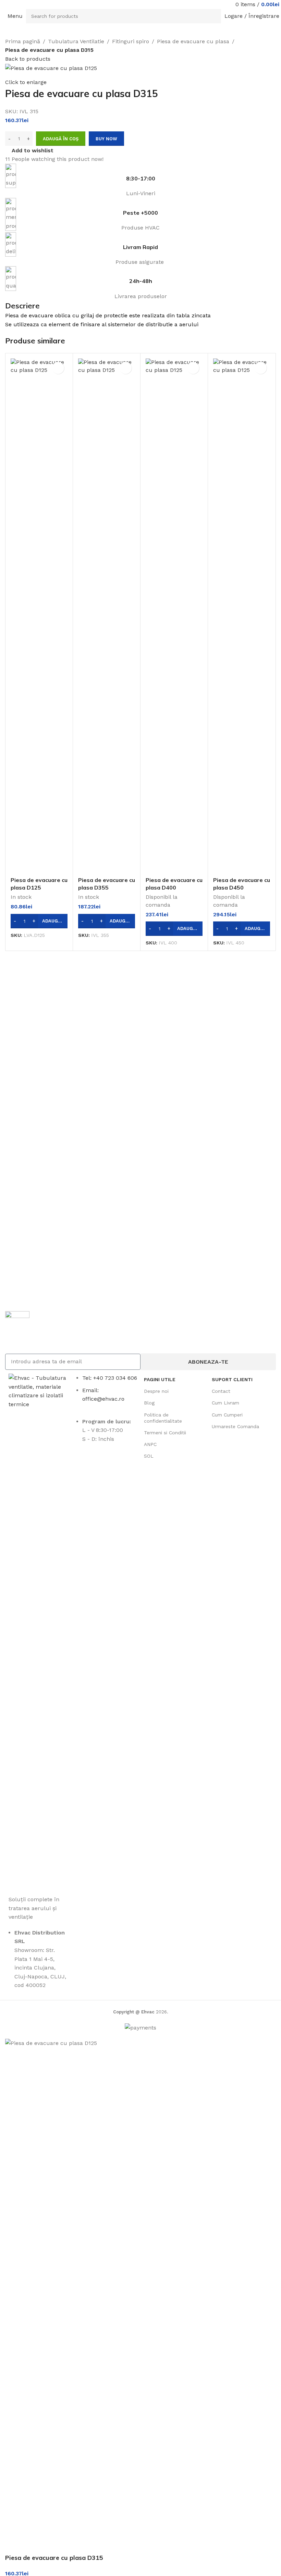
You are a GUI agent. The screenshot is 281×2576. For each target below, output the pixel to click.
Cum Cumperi (227, 1415)
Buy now (106, 139)
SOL (149, 1456)
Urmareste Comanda (235, 1426)
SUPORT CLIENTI (232, 1379)
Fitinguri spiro (131, 41)
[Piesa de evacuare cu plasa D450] (242, 616)
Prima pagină (23, 41)
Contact (221, 1391)
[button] (39, 921)
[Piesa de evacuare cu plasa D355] (107, 616)
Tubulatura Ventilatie (76, 41)
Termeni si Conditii (165, 1433)
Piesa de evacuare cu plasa (193, 41)
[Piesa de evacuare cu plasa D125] (39, 616)
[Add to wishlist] (58, 368)
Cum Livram (225, 1403)
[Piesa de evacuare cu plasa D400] (174, 616)
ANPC (150, 1444)
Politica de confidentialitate (163, 1418)
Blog (149, 1403)
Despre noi (156, 1391)
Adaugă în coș (61, 139)
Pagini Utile (160, 1379)
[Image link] (39, 1630)
